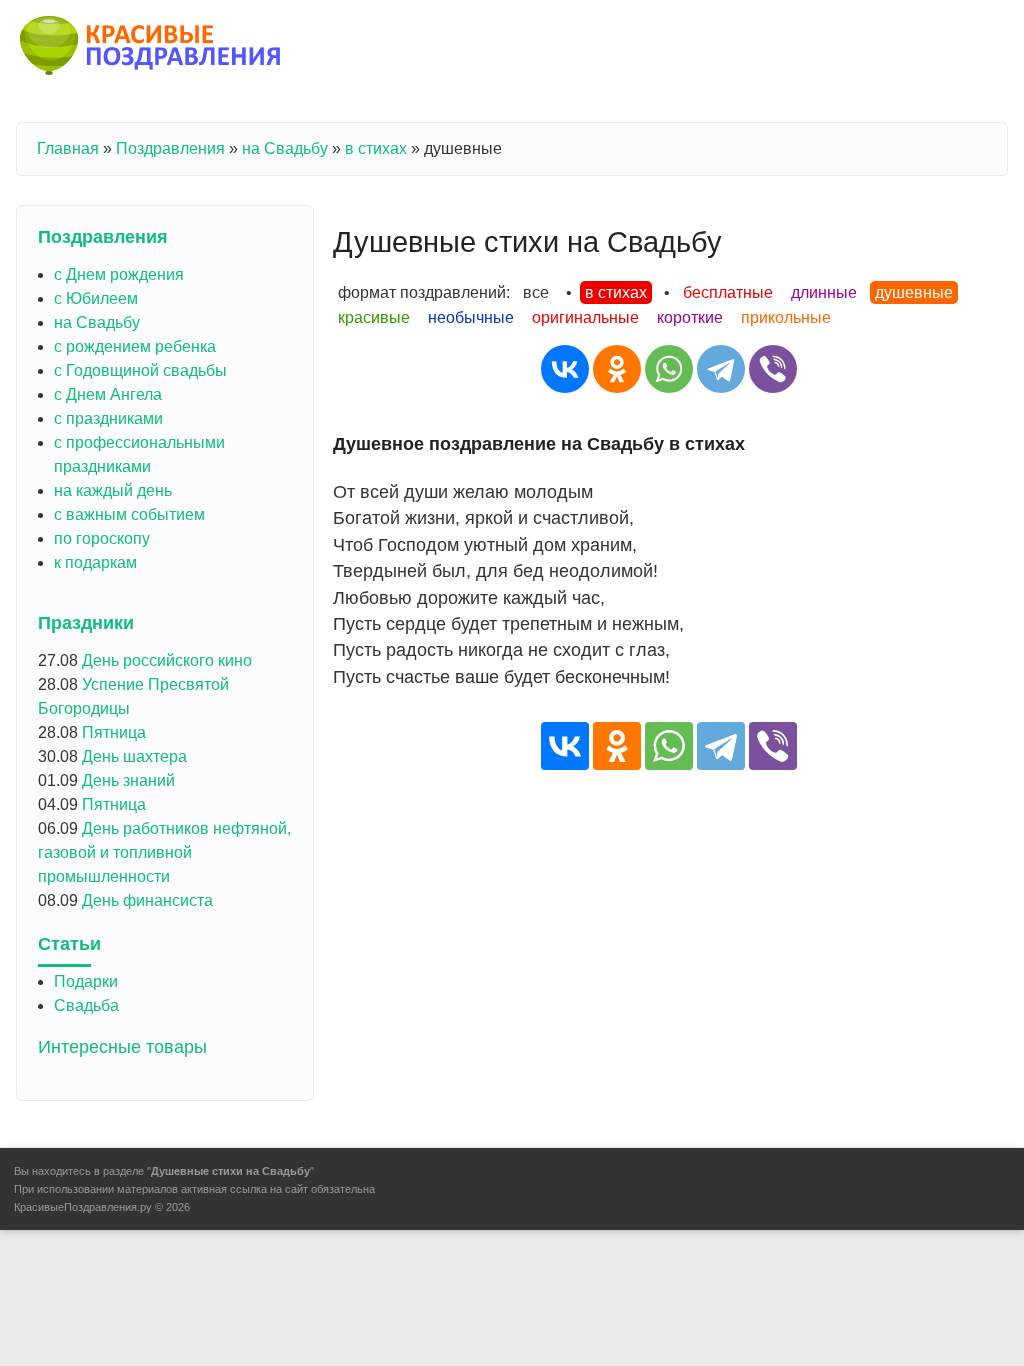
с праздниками (108, 418)
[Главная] (151, 49)
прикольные (786, 317)
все (536, 292)
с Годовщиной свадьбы (140, 370)
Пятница (114, 732)
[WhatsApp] (669, 369)
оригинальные (585, 317)
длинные (824, 292)
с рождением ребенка (135, 346)
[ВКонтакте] (565, 369)
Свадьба (86, 1005)
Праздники (86, 623)
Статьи (69, 944)
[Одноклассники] (617, 369)
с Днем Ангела (108, 394)
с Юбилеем (96, 298)
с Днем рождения (119, 274)
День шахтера (134, 756)
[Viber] (773, 369)
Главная (68, 148)
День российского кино (167, 660)
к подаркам (95, 562)
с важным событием (129, 514)
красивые (374, 317)
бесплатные (728, 292)
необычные (471, 317)
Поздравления (170, 148)
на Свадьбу (285, 148)
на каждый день (113, 490)
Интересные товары (122, 1047)
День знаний (128, 780)
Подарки (86, 981)
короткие (690, 317)
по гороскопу (102, 538)
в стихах (376, 148)
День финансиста (147, 900)
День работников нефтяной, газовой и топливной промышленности (164, 852)
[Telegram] (721, 369)
